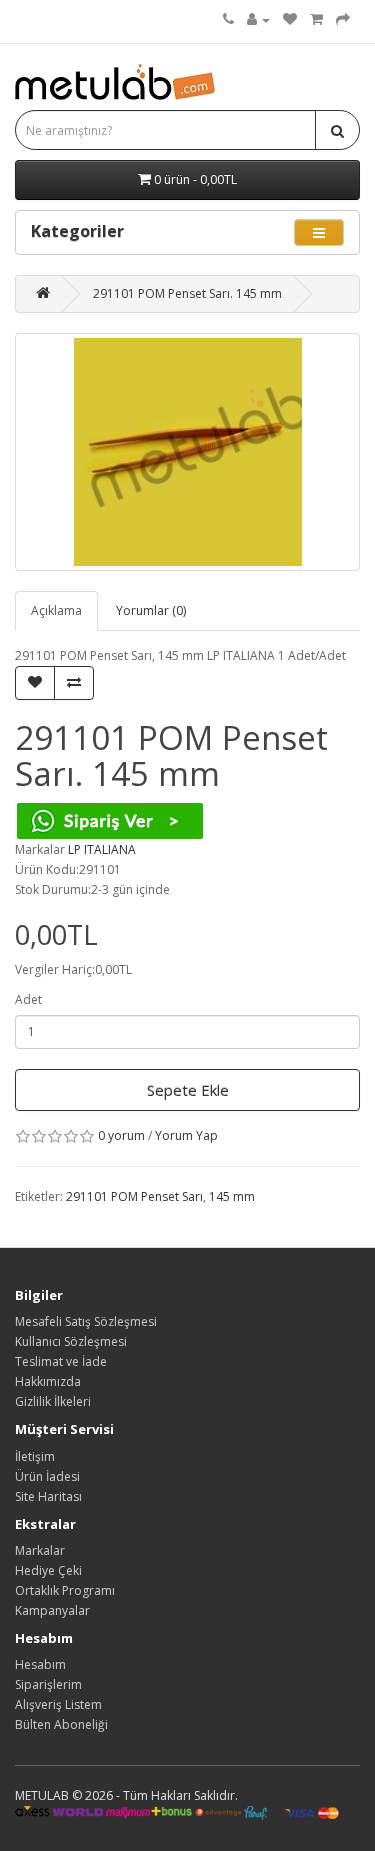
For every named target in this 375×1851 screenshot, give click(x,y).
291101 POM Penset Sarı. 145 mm (187, 293)
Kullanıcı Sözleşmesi (71, 1341)
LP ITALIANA (102, 849)
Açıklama (56, 610)
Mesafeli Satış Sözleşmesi (86, 1321)
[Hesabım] (258, 19)
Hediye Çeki (48, 1570)
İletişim (35, 1456)
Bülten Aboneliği (61, 1724)
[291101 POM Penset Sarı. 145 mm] (187, 452)
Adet (28, 999)
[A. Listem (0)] (290, 19)
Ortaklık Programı (65, 1590)
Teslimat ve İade (61, 1361)
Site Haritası (48, 1496)
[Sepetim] (316, 19)
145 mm (232, 1196)
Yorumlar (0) (151, 610)
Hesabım (40, 1664)
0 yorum (121, 1135)
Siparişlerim (48, 1684)
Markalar (40, 1550)
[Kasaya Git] (343, 19)
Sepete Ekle (188, 1090)
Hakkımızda (48, 1381)
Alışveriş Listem (58, 1704)
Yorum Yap (186, 1135)
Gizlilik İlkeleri (53, 1401)
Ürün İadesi (47, 1476)
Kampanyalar (52, 1610)
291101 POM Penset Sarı (134, 1196)
